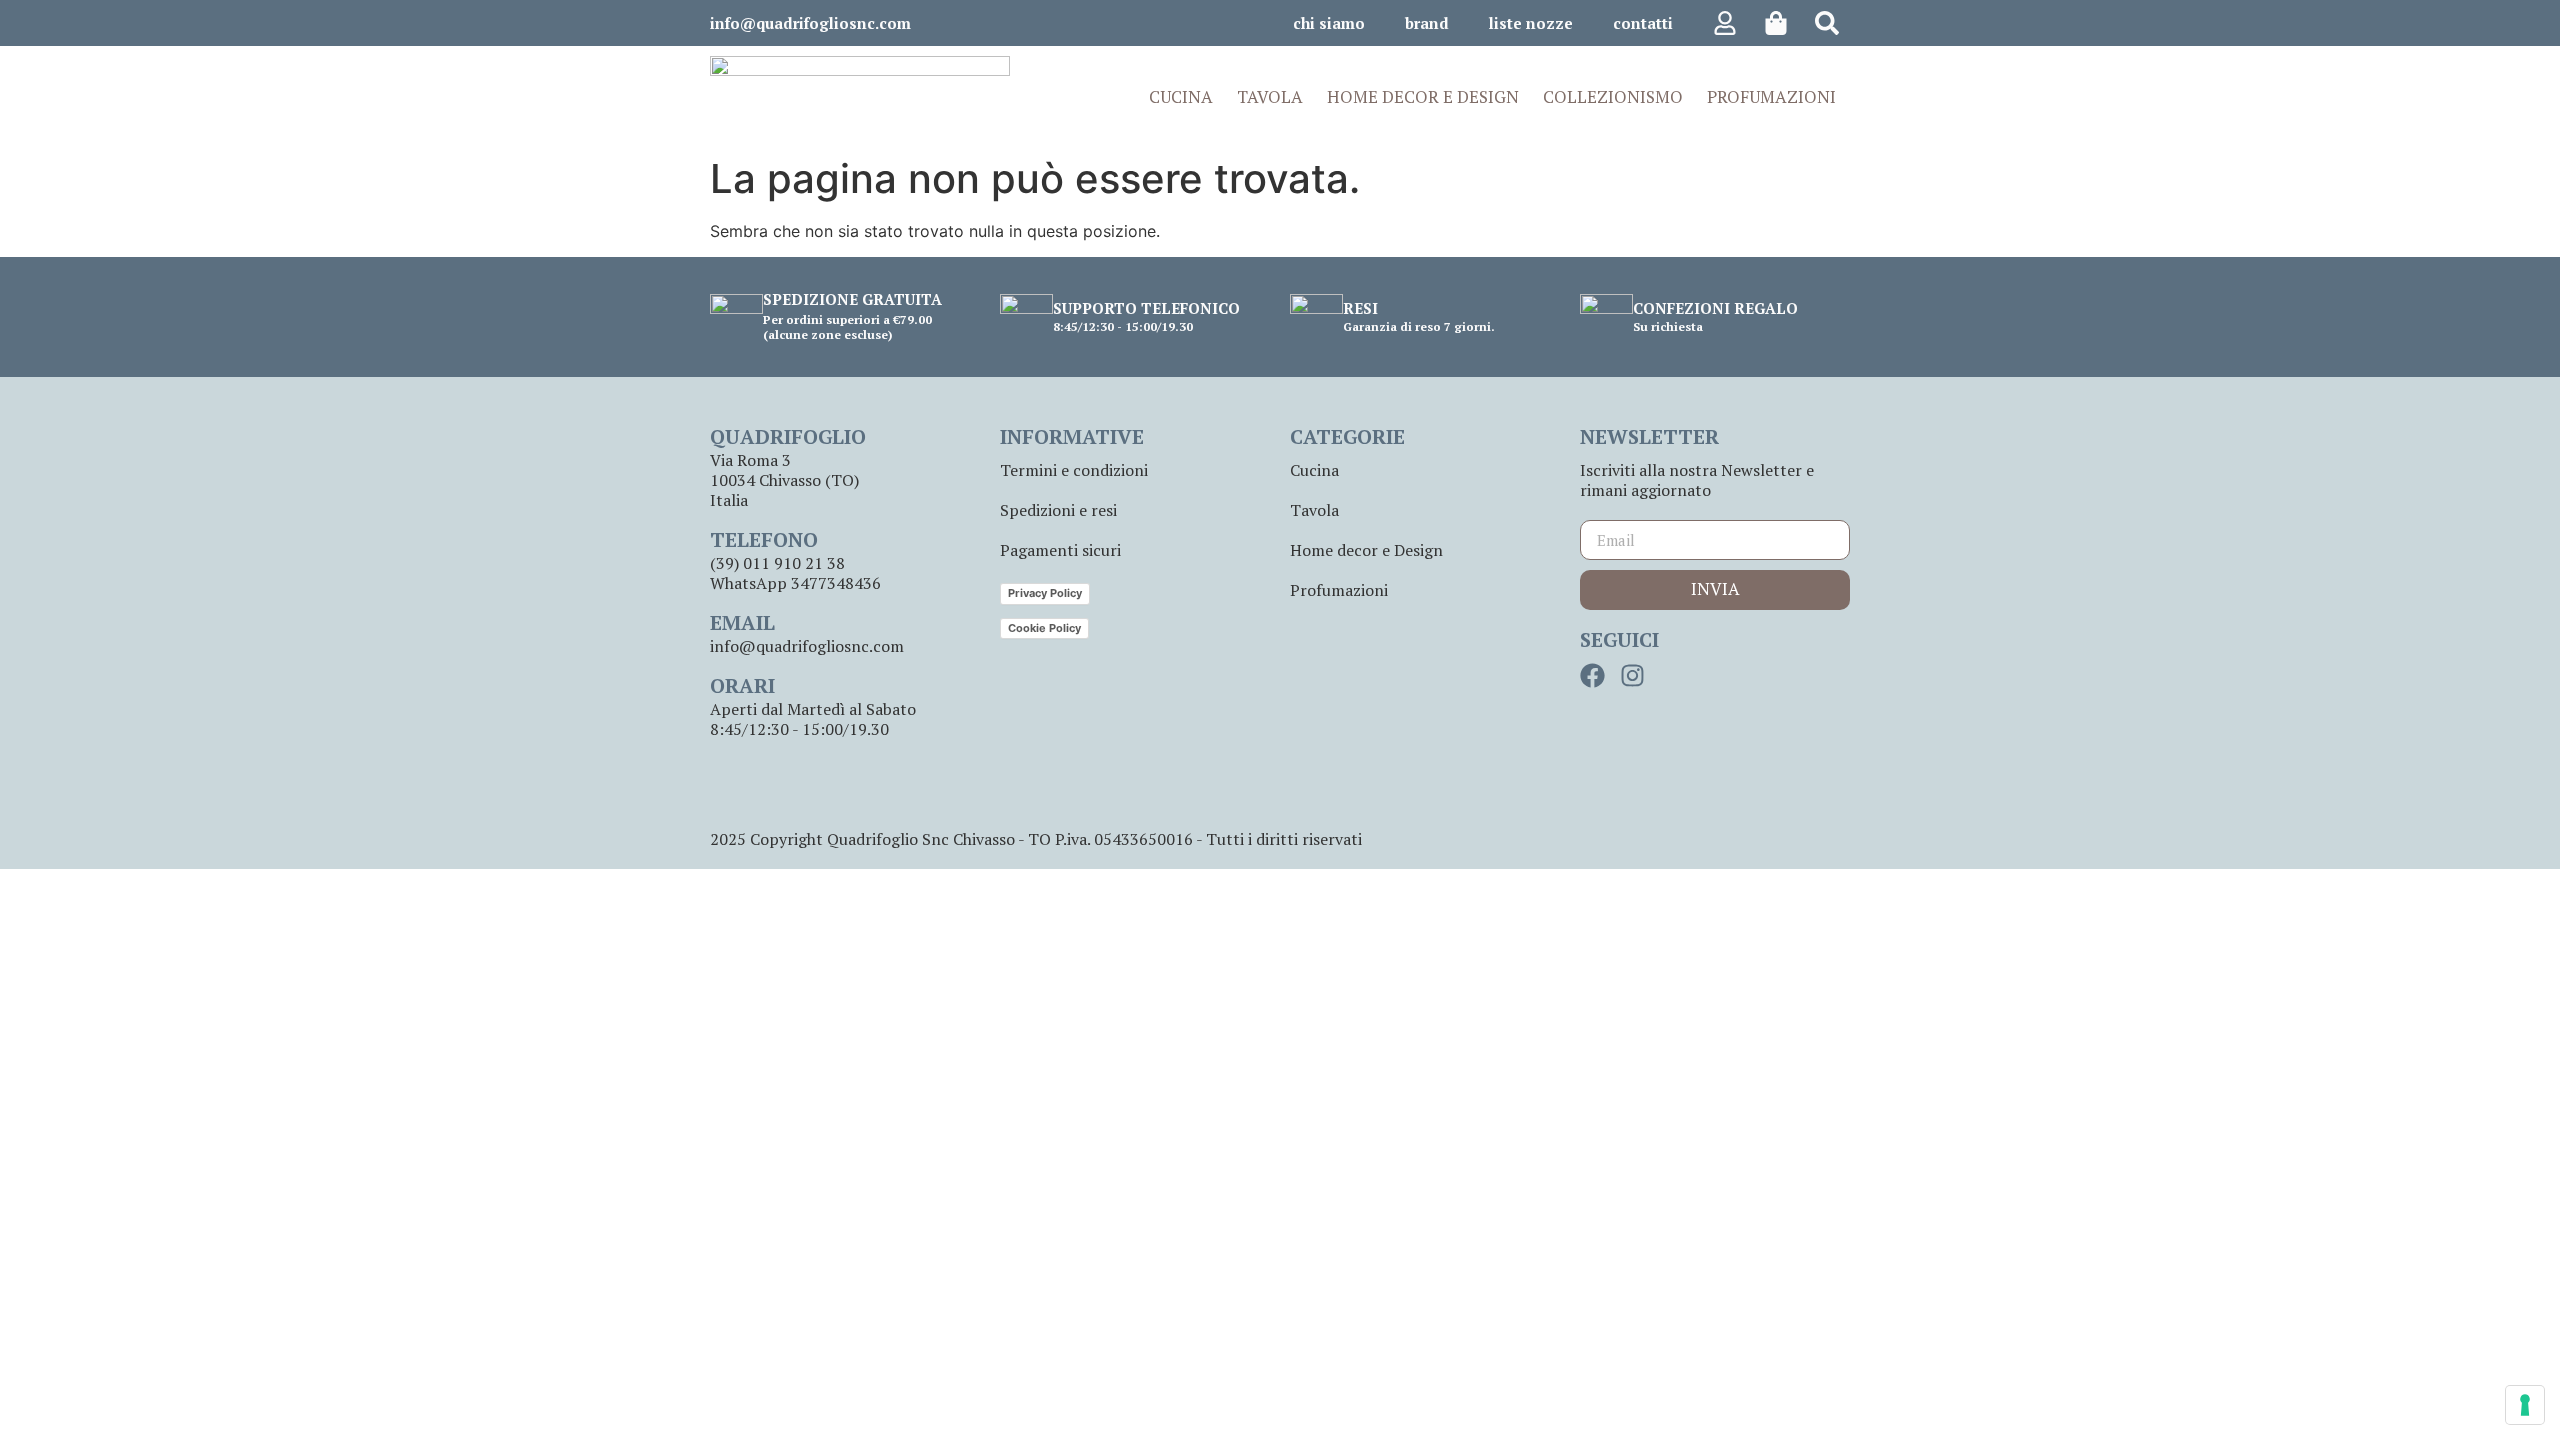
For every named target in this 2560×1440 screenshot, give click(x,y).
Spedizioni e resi (1058, 510)
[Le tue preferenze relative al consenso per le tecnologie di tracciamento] (2525, 1405)
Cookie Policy (1044, 628)
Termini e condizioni (1074, 470)
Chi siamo (1329, 23)
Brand (1427, 23)
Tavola (1314, 510)
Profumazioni (1339, 590)
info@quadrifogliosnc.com (810, 23)
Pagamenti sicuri (1060, 550)
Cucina (1314, 470)
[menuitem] (1183, 97)
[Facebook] (1592, 675)
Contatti (1643, 23)
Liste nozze (1531, 23)
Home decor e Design (1366, 550)
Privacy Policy (1045, 593)
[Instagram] (1632, 675)
